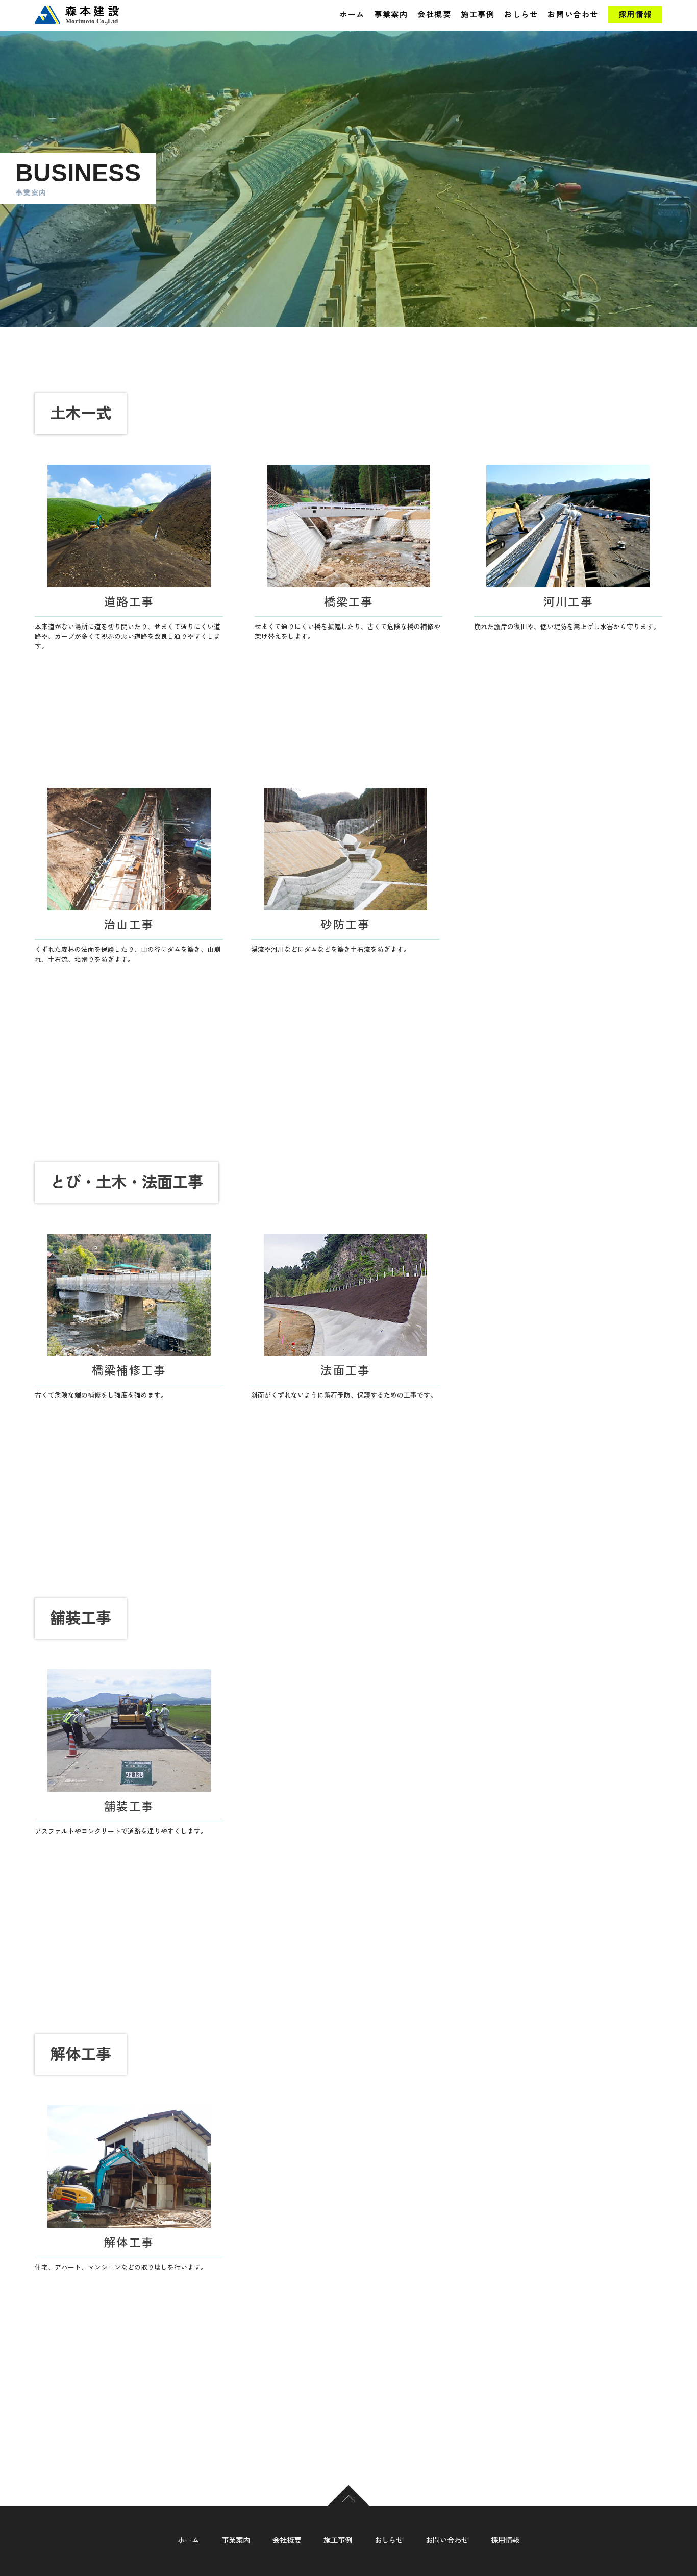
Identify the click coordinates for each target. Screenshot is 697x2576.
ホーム (352, 15)
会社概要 (434, 15)
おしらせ (521, 15)
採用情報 (635, 15)
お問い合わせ (573, 15)
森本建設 (93, 15)
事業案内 (391, 15)
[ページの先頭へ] (349, 2507)
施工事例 (478, 15)
